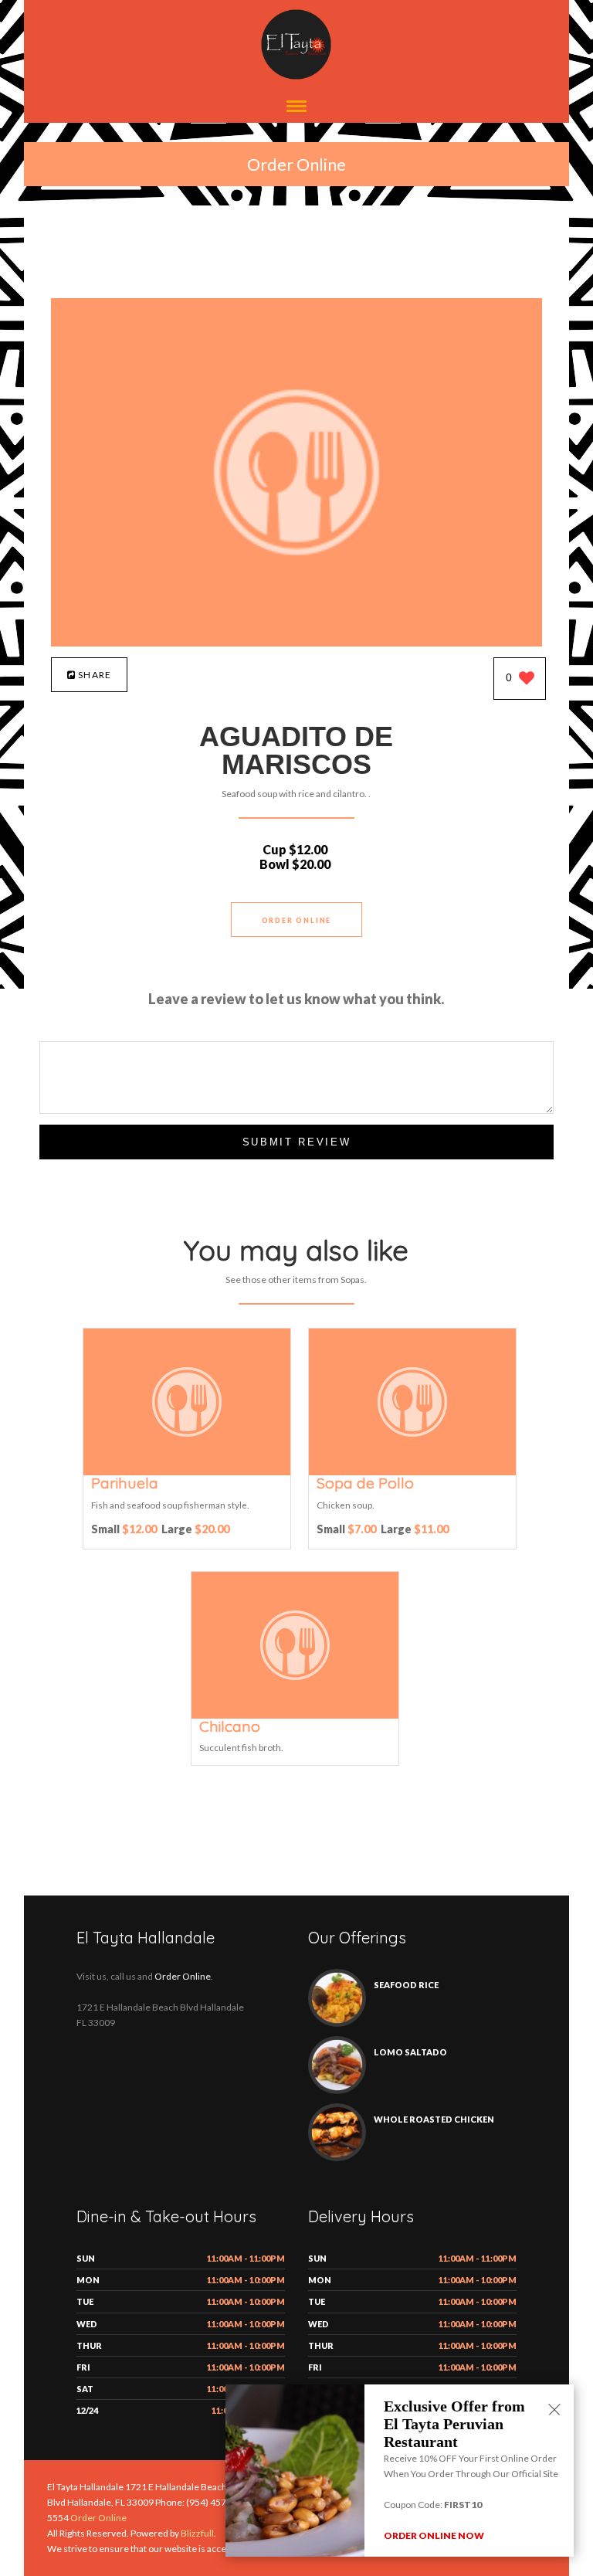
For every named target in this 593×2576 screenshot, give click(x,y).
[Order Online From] (296, 642)
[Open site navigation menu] (296, 108)
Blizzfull (197, 2533)
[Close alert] (554, 2411)
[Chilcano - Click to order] (295, 1715)
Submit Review (297, 1142)
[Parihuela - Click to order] (187, 1472)
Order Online (296, 164)
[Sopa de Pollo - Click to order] (412, 1472)
